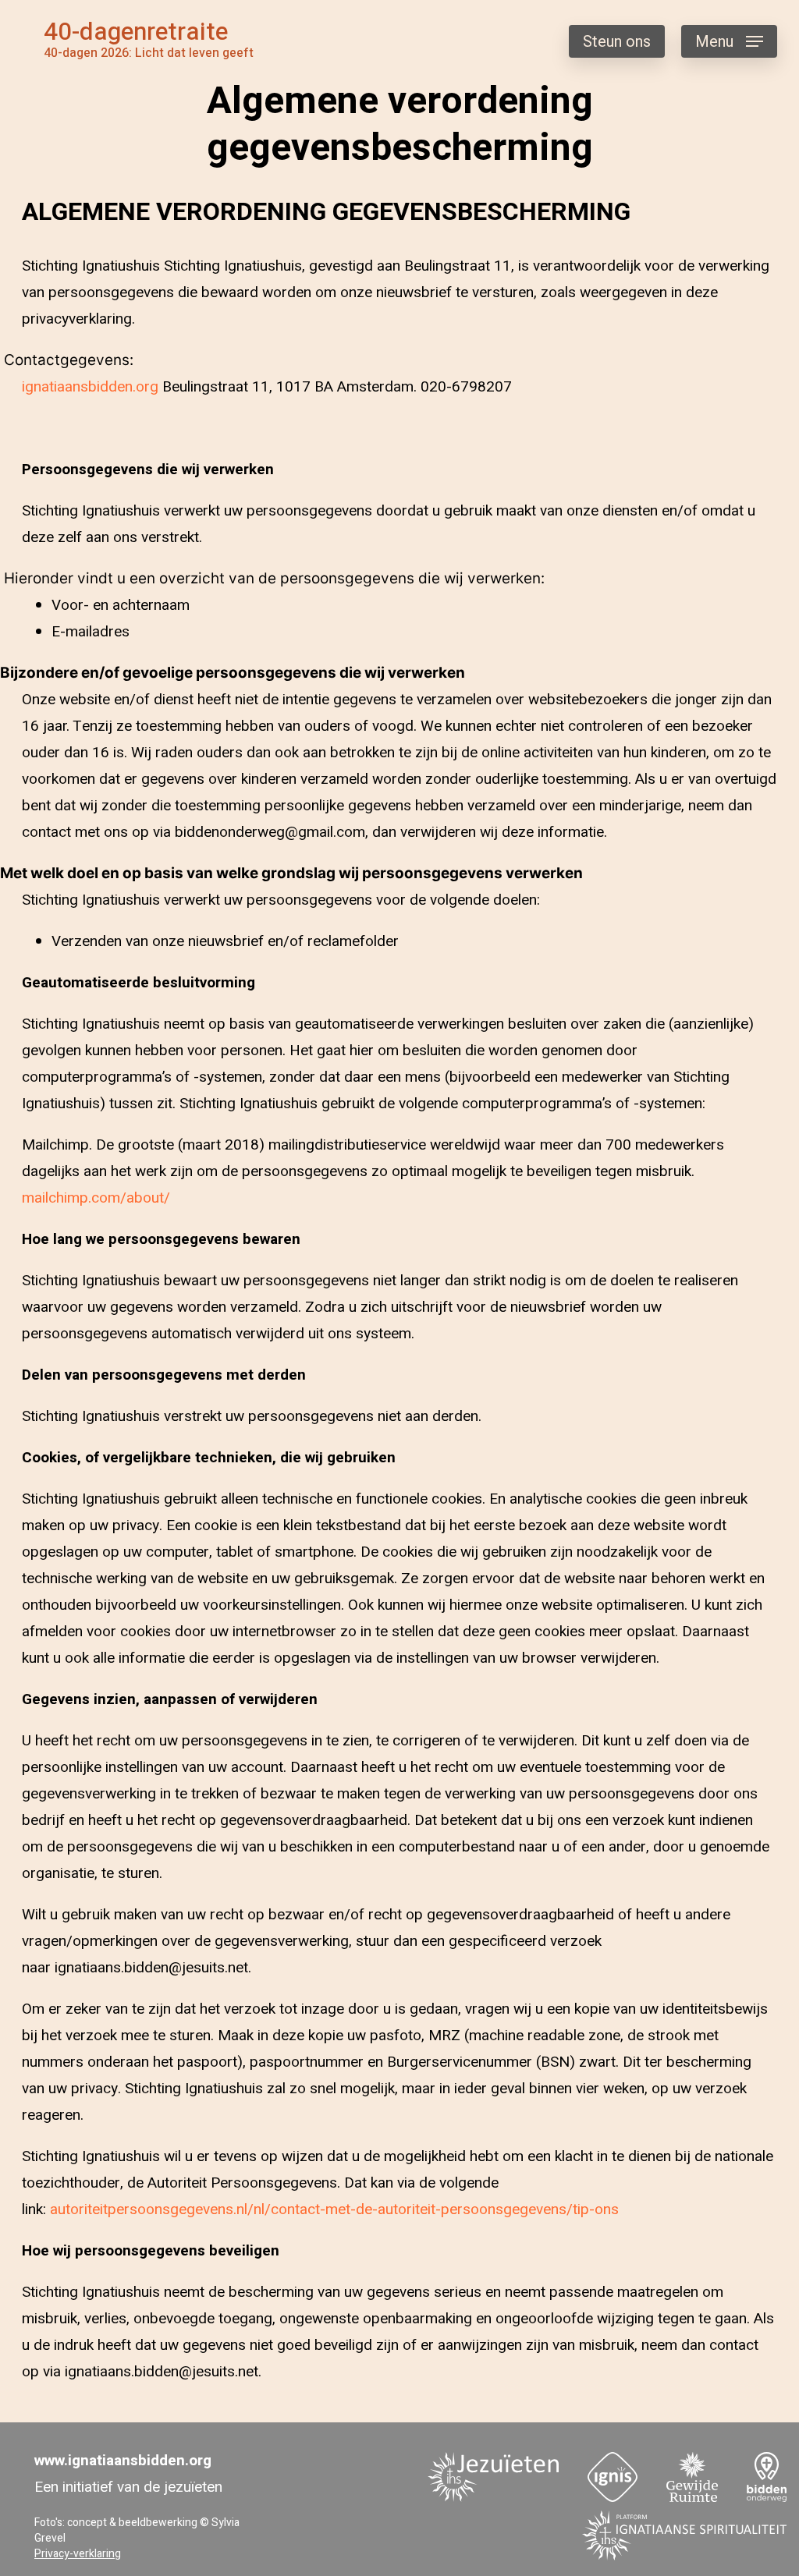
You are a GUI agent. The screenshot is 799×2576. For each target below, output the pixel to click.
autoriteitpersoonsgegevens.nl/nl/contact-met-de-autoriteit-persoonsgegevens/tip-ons (334, 2209)
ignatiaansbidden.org (90, 387)
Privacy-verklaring (78, 2554)
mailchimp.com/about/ (96, 1198)
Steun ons (617, 42)
